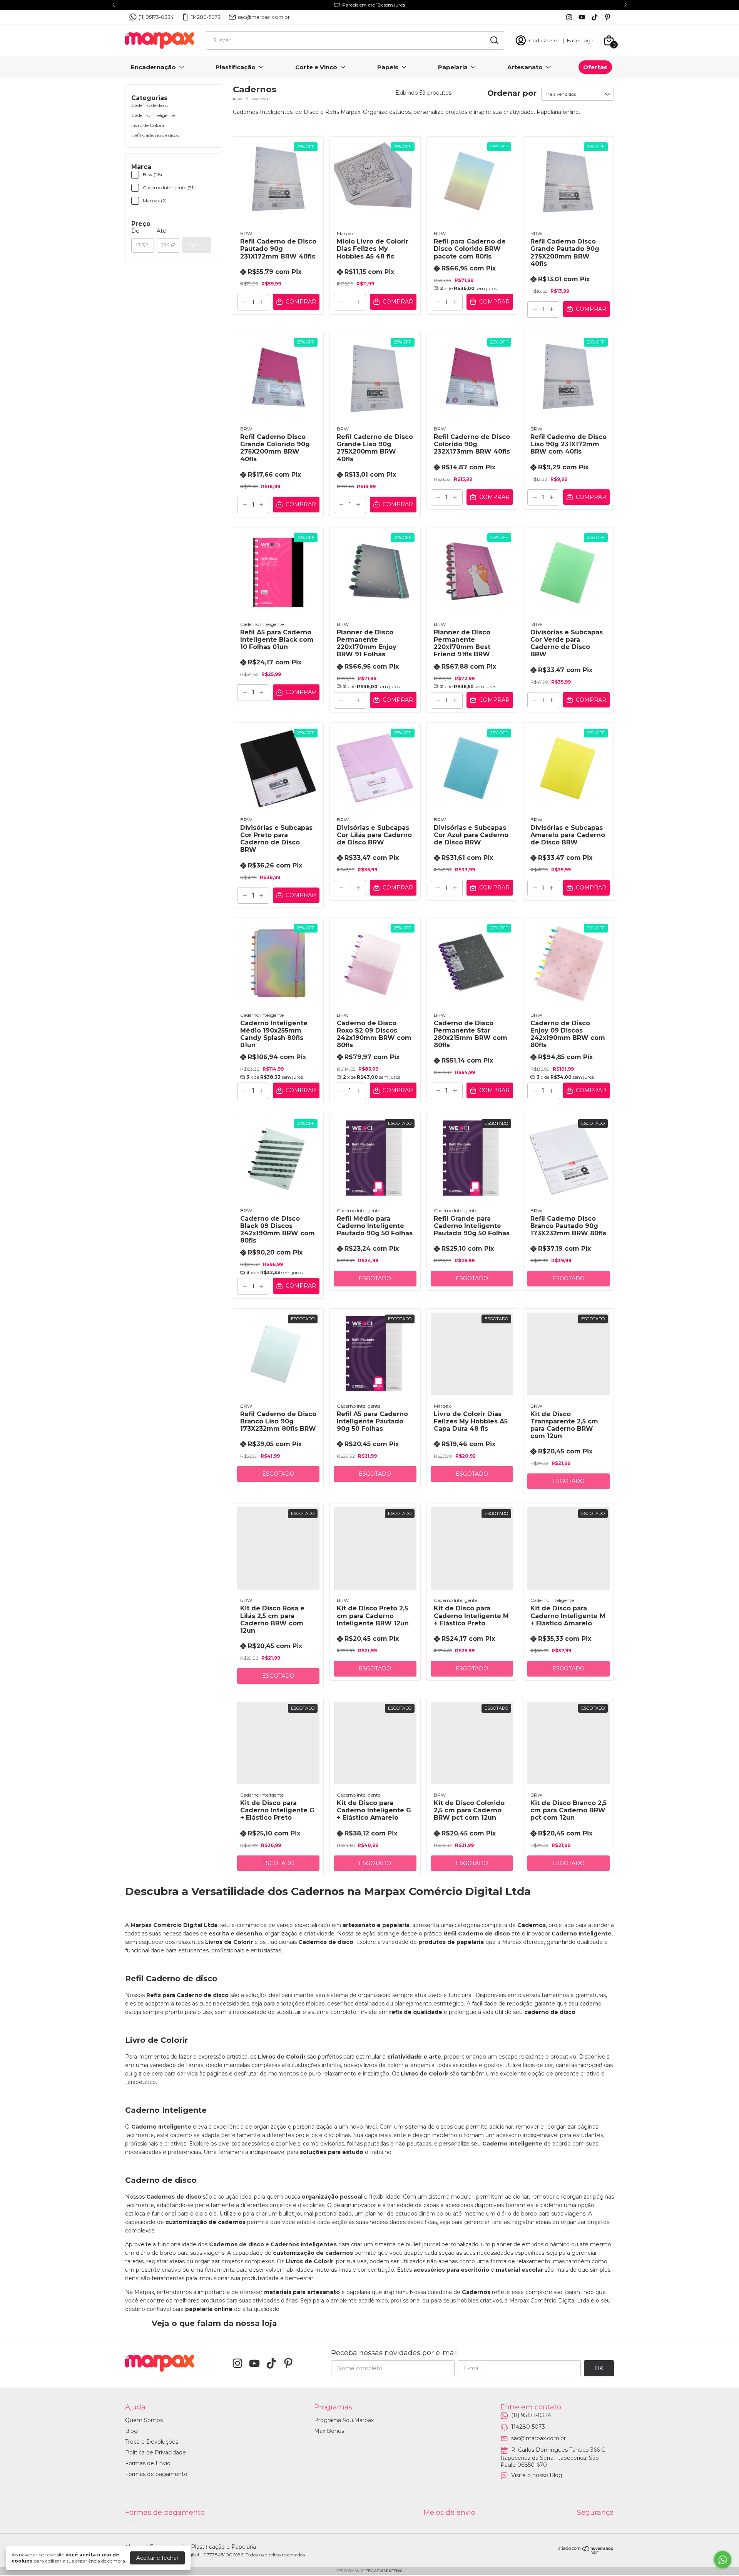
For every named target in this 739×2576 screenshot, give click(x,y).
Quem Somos (144, 2420)
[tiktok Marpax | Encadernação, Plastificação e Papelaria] (594, 17)
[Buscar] (494, 40)
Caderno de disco (150, 105)
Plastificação (236, 67)
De (135, 231)
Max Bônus (329, 2431)
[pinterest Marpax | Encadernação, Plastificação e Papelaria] (608, 17)
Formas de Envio (148, 2463)
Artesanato (525, 67)
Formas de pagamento (156, 2474)
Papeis (388, 67)
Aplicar (197, 245)
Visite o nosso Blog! (537, 2475)
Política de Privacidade (155, 2453)
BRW (246, 233)
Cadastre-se (544, 40)
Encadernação (153, 67)
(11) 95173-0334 (156, 17)
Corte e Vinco (316, 67)
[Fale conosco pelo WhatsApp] (723, 2560)
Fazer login (581, 40)
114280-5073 (206, 17)
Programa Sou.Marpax (344, 2420)
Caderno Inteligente (153, 115)
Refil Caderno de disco (155, 135)
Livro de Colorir (148, 125)
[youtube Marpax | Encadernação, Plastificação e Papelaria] (582, 17)
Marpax (345, 233)
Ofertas (595, 67)
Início (237, 99)
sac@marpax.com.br (264, 17)
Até (161, 231)
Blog (131, 2431)
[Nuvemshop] (586, 2552)
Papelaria (453, 67)
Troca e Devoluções (152, 2442)
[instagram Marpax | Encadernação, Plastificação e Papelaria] (569, 17)
